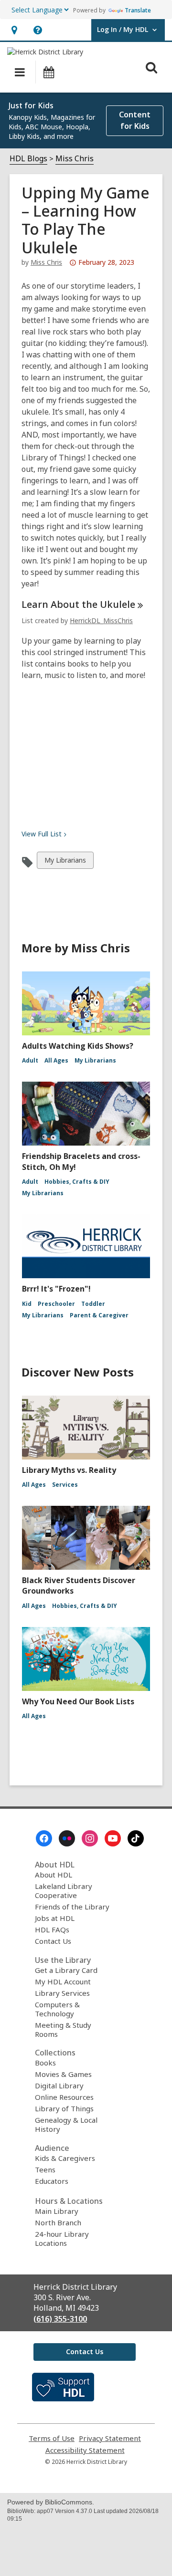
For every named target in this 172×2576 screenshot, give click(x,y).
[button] (14, 30)
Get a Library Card (66, 1970)
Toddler (93, 1304)
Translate (138, 10)
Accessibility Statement (85, 2450)
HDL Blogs (28, 158)
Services (65, 1485)
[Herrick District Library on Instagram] (90, 1838)
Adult (30, 1060)
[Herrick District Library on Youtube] (113, 1838)
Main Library (57, 2211)
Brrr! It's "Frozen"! (56, 1289)
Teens (45, 2169)
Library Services (62, 1993)
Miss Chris (75, 158)
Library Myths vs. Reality (69, 1470)
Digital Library (59, 2086)
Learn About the (78, 604)
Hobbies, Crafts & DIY (77, 1182)
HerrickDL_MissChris (101, 621)
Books (45, 2063)
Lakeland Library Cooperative (64, 1891)
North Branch (58, 2222)
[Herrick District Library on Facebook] (44, 1838)
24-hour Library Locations (62, 2238)
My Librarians (65, 862)
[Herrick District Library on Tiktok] (136, 1838)
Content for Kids (135, 120)
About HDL (54, 1875)
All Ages (56, 1060)
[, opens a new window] (63, 2399)
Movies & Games (63, 2074)
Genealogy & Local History (66, 2124)
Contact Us (53, 1941)
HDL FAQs (52, 1929)
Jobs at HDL (55, 1918)
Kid (27, 1304)
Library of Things (64, 2108)
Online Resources (64, 2097)
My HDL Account (63, 1982)
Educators (52, 2181)
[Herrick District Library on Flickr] (67, 1838)
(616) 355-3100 (60, 2319)
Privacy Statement (110, 2438)
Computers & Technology (57, 2009)
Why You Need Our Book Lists (78, 1701)
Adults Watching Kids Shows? (78, 1046)
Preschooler (56, 1304)
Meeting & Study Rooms (63, 2029)
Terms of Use (52, 2438)
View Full (42, 834)
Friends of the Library (72, 1907)
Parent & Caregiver (99, 1315)
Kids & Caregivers (65, 2158)
